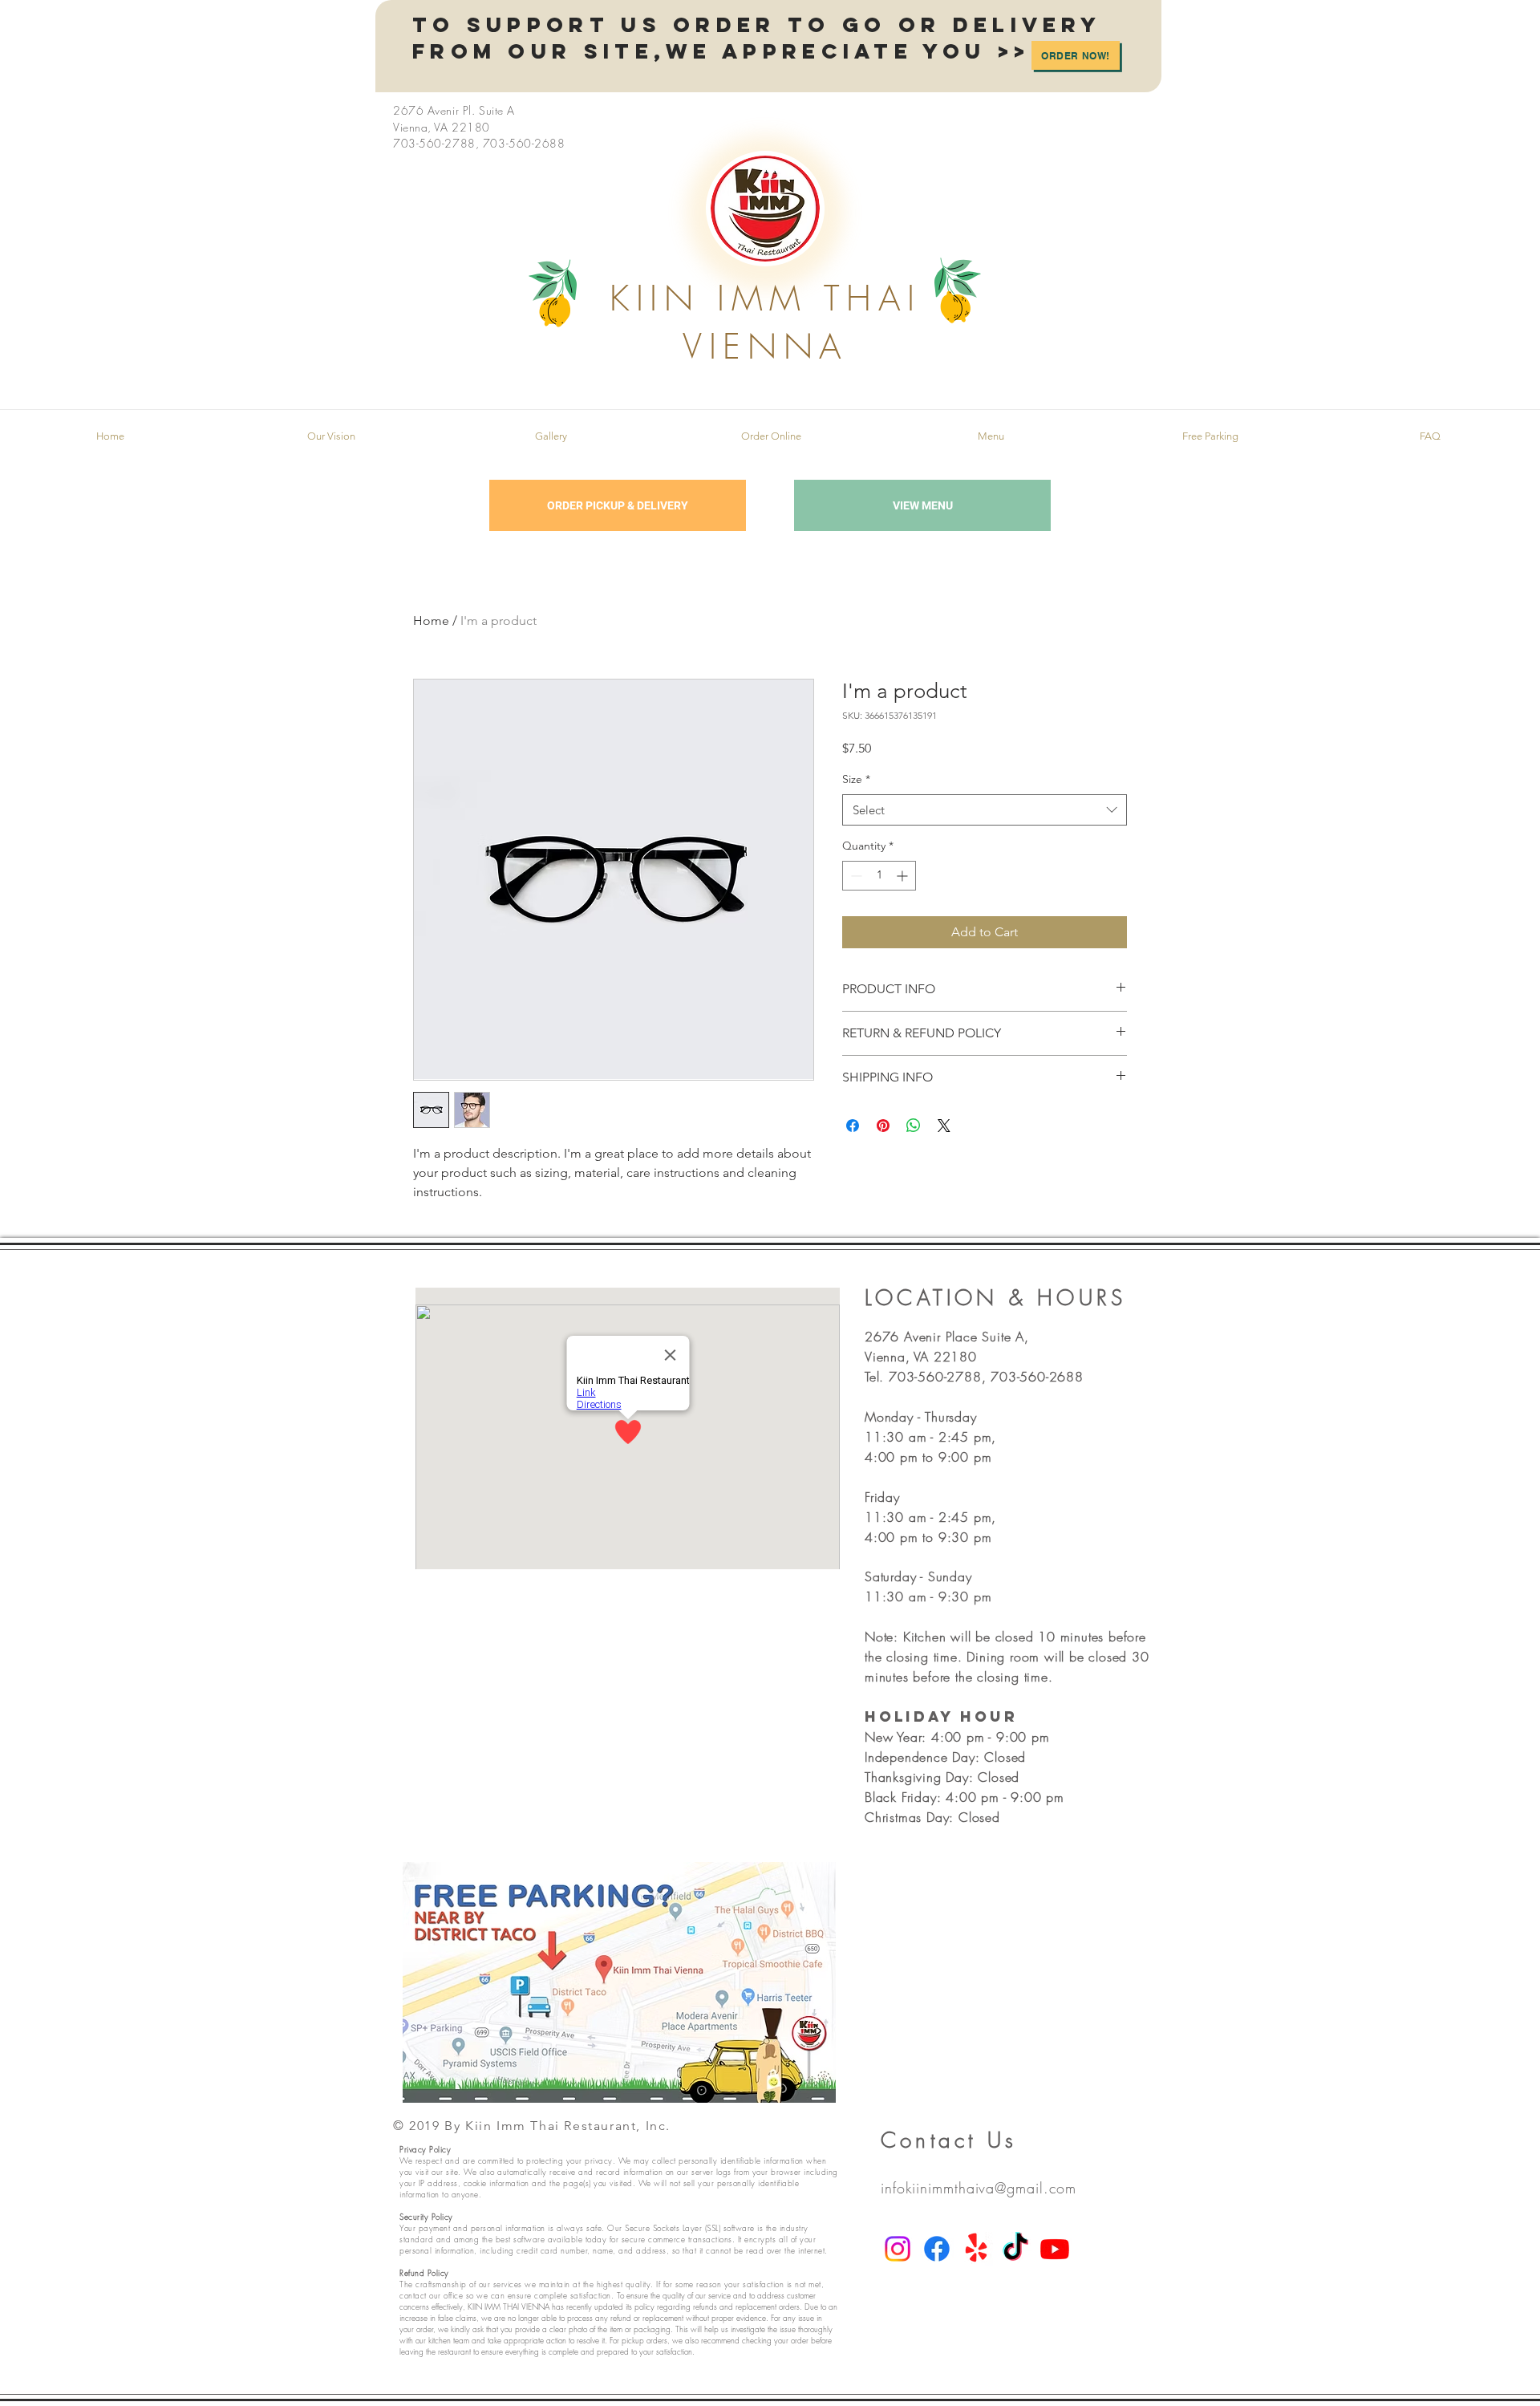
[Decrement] (855, 876)
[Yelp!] (976, 2249)
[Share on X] (944, 1126)
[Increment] (904, 876)
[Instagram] (898, 2249)
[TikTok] (1015, 2249)
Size (856, 779)
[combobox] (985, 810)
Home (431, 621)
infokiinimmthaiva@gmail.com (979, 2188)
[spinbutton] (879, 876)
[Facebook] (937, 2249)
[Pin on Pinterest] (883, 1126)
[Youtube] (1055, 2249)
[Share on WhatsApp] (914, 1126)
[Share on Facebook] (853, 1126)
